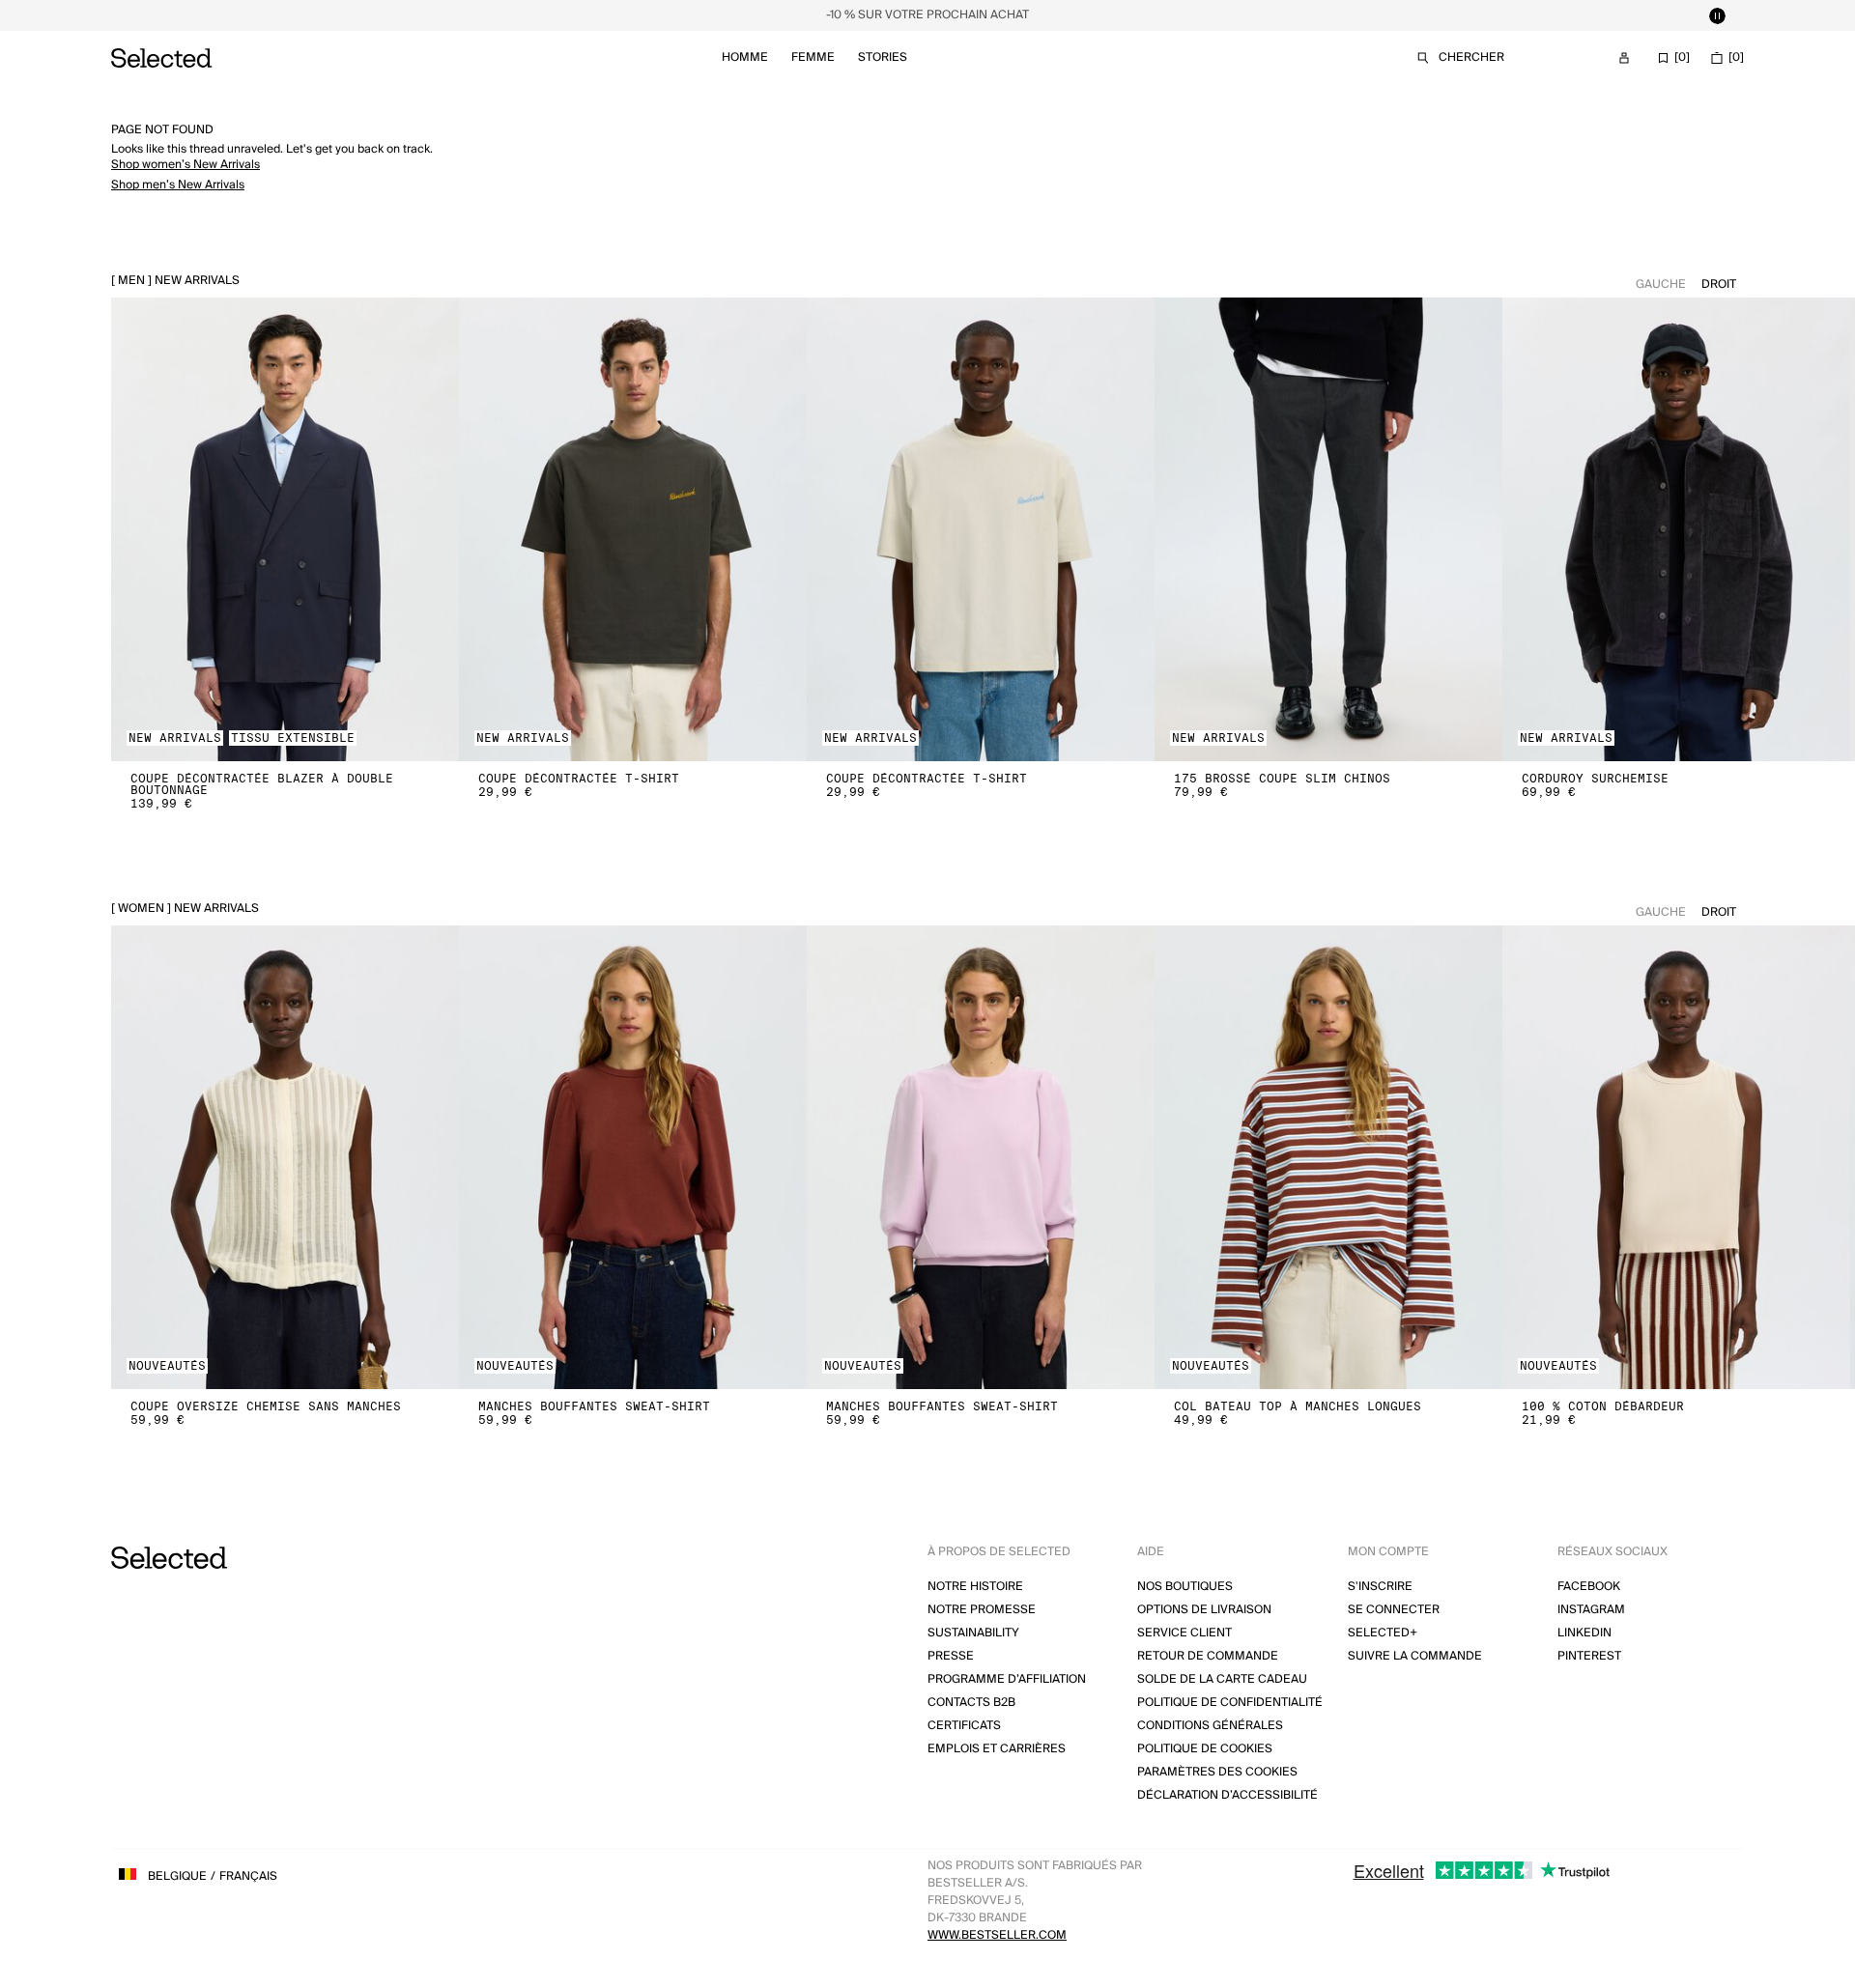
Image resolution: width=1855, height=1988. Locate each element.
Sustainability (973, 1633)
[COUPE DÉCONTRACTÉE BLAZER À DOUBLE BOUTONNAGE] (285, 529)
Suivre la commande (1415, 1656)
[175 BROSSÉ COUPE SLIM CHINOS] (1328, 529)
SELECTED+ (1383, 1633)
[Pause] (1717, 15)
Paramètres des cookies (1217, 1772)
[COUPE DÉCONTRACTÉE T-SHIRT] (633, 529)
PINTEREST (1589, 1656)
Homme (745, 57)
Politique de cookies (1205, 1749)
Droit (1719, 284)
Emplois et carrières (997, 1749)
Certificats (964, 1726)
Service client (1184, 1633)
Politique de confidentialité (1230, 1703)
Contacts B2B (971, 1703)
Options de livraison (1204, 1610)
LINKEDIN (1584, 1633)
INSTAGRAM (1591, 1610)
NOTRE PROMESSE (982, 1610)
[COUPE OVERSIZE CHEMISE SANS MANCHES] (285, 1157)
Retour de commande (1208, 1656)
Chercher (1471, 57)
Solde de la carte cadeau (1222, 1679)
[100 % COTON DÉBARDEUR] (1676, 1157)
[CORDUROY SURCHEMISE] (1676, 529)
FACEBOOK (1589, 1587)
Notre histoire (975, 1587)
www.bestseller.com (997, 1935)
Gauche (1661, 284)
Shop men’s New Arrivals (178, 185)
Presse (951, 1656)
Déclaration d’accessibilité (1227, 1795)
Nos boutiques (1185, 1587)
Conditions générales (1210, 1726)
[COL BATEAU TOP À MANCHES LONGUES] (1328, 1157)
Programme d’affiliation (1007, 1679)
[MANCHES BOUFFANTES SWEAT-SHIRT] (633, 1157)
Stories (883, 57)
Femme (813, 57)
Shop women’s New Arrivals (185, 165)
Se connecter (1394, 1610)
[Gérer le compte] (1624, 58)
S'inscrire (1380, 1587)
